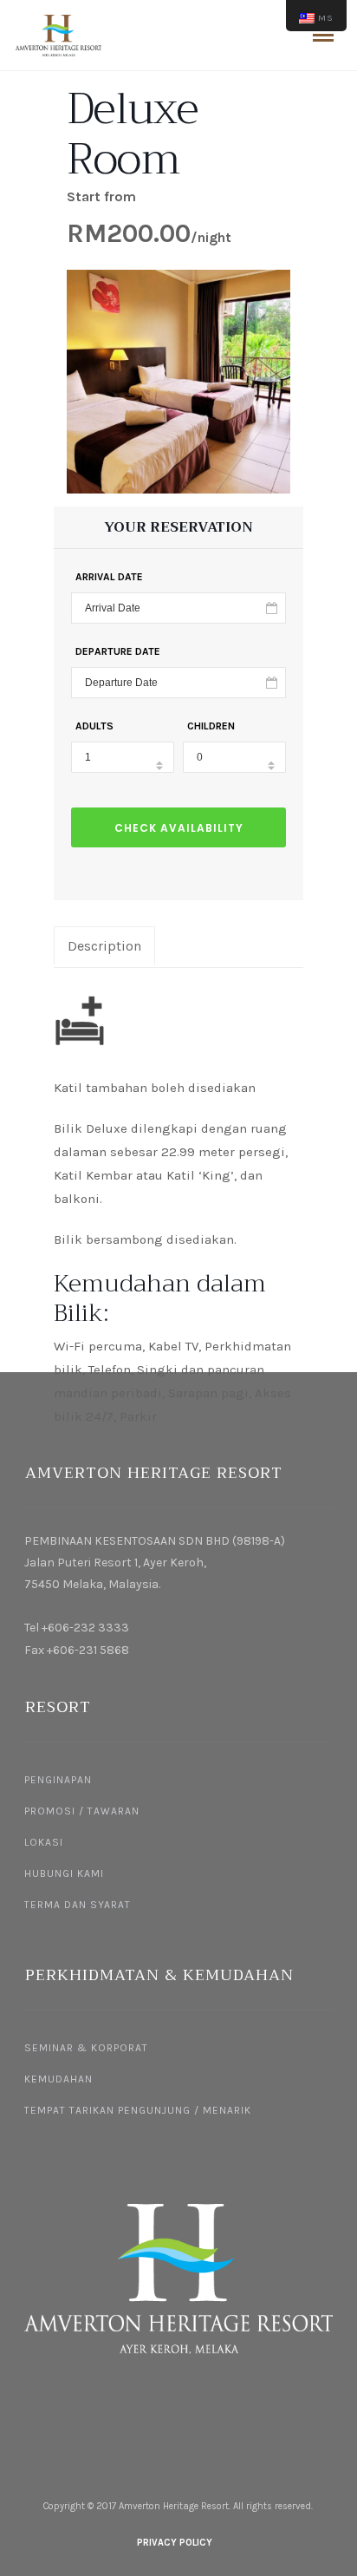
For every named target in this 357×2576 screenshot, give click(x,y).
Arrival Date (109, 577)
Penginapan (58, 1780)
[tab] (104, 945)
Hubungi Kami (64, 1873)
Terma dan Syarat (78, 1905)
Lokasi (44, 1842)
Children (211, 726)
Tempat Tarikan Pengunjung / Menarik (138, 2110)
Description (104, 946)
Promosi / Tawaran (82, 1811)
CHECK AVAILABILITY (179, 828)
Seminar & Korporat (86, 2048)
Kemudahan (58, 2079)
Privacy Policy (175, 2543)
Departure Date (118, 651)
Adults (94, 726)
